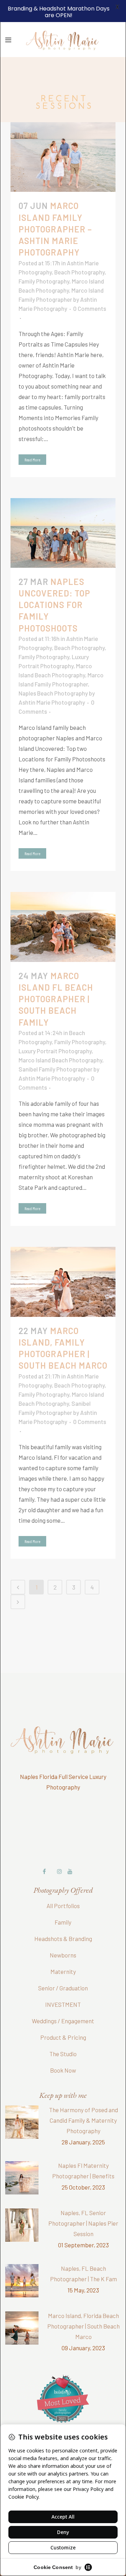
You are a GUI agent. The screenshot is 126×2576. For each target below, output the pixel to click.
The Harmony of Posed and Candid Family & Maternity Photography (83, 2101)
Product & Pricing (63, 2018)
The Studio (63, 2035)
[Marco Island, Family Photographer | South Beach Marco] (63, 1263)
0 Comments (90, 289)
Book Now (63, 2051)
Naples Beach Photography (53, 674)
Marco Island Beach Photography (60, 1041)
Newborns (63, 1936)
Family (63, 1903)
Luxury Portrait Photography (55, 1032)
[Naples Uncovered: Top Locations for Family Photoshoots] (63, 514)
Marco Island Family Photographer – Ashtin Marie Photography (55, 210)
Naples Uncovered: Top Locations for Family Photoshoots (54, 586)
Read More (32, 440)
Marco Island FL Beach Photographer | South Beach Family (56, 980)
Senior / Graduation (63, 1969)
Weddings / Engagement (63, 2002)
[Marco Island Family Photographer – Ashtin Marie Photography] (63, 138)
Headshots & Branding (63, 1920)
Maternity (63, 1953)
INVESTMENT (63, 1985)
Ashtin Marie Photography (52, 683)
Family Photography (44, 262)
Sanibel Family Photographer (55, 1050)
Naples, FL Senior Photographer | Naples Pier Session (83, 2204)
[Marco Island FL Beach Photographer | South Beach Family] (63, 908)
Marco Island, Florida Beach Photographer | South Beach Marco (83, 2307)
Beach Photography (79, 253)
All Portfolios (63, 1887)
